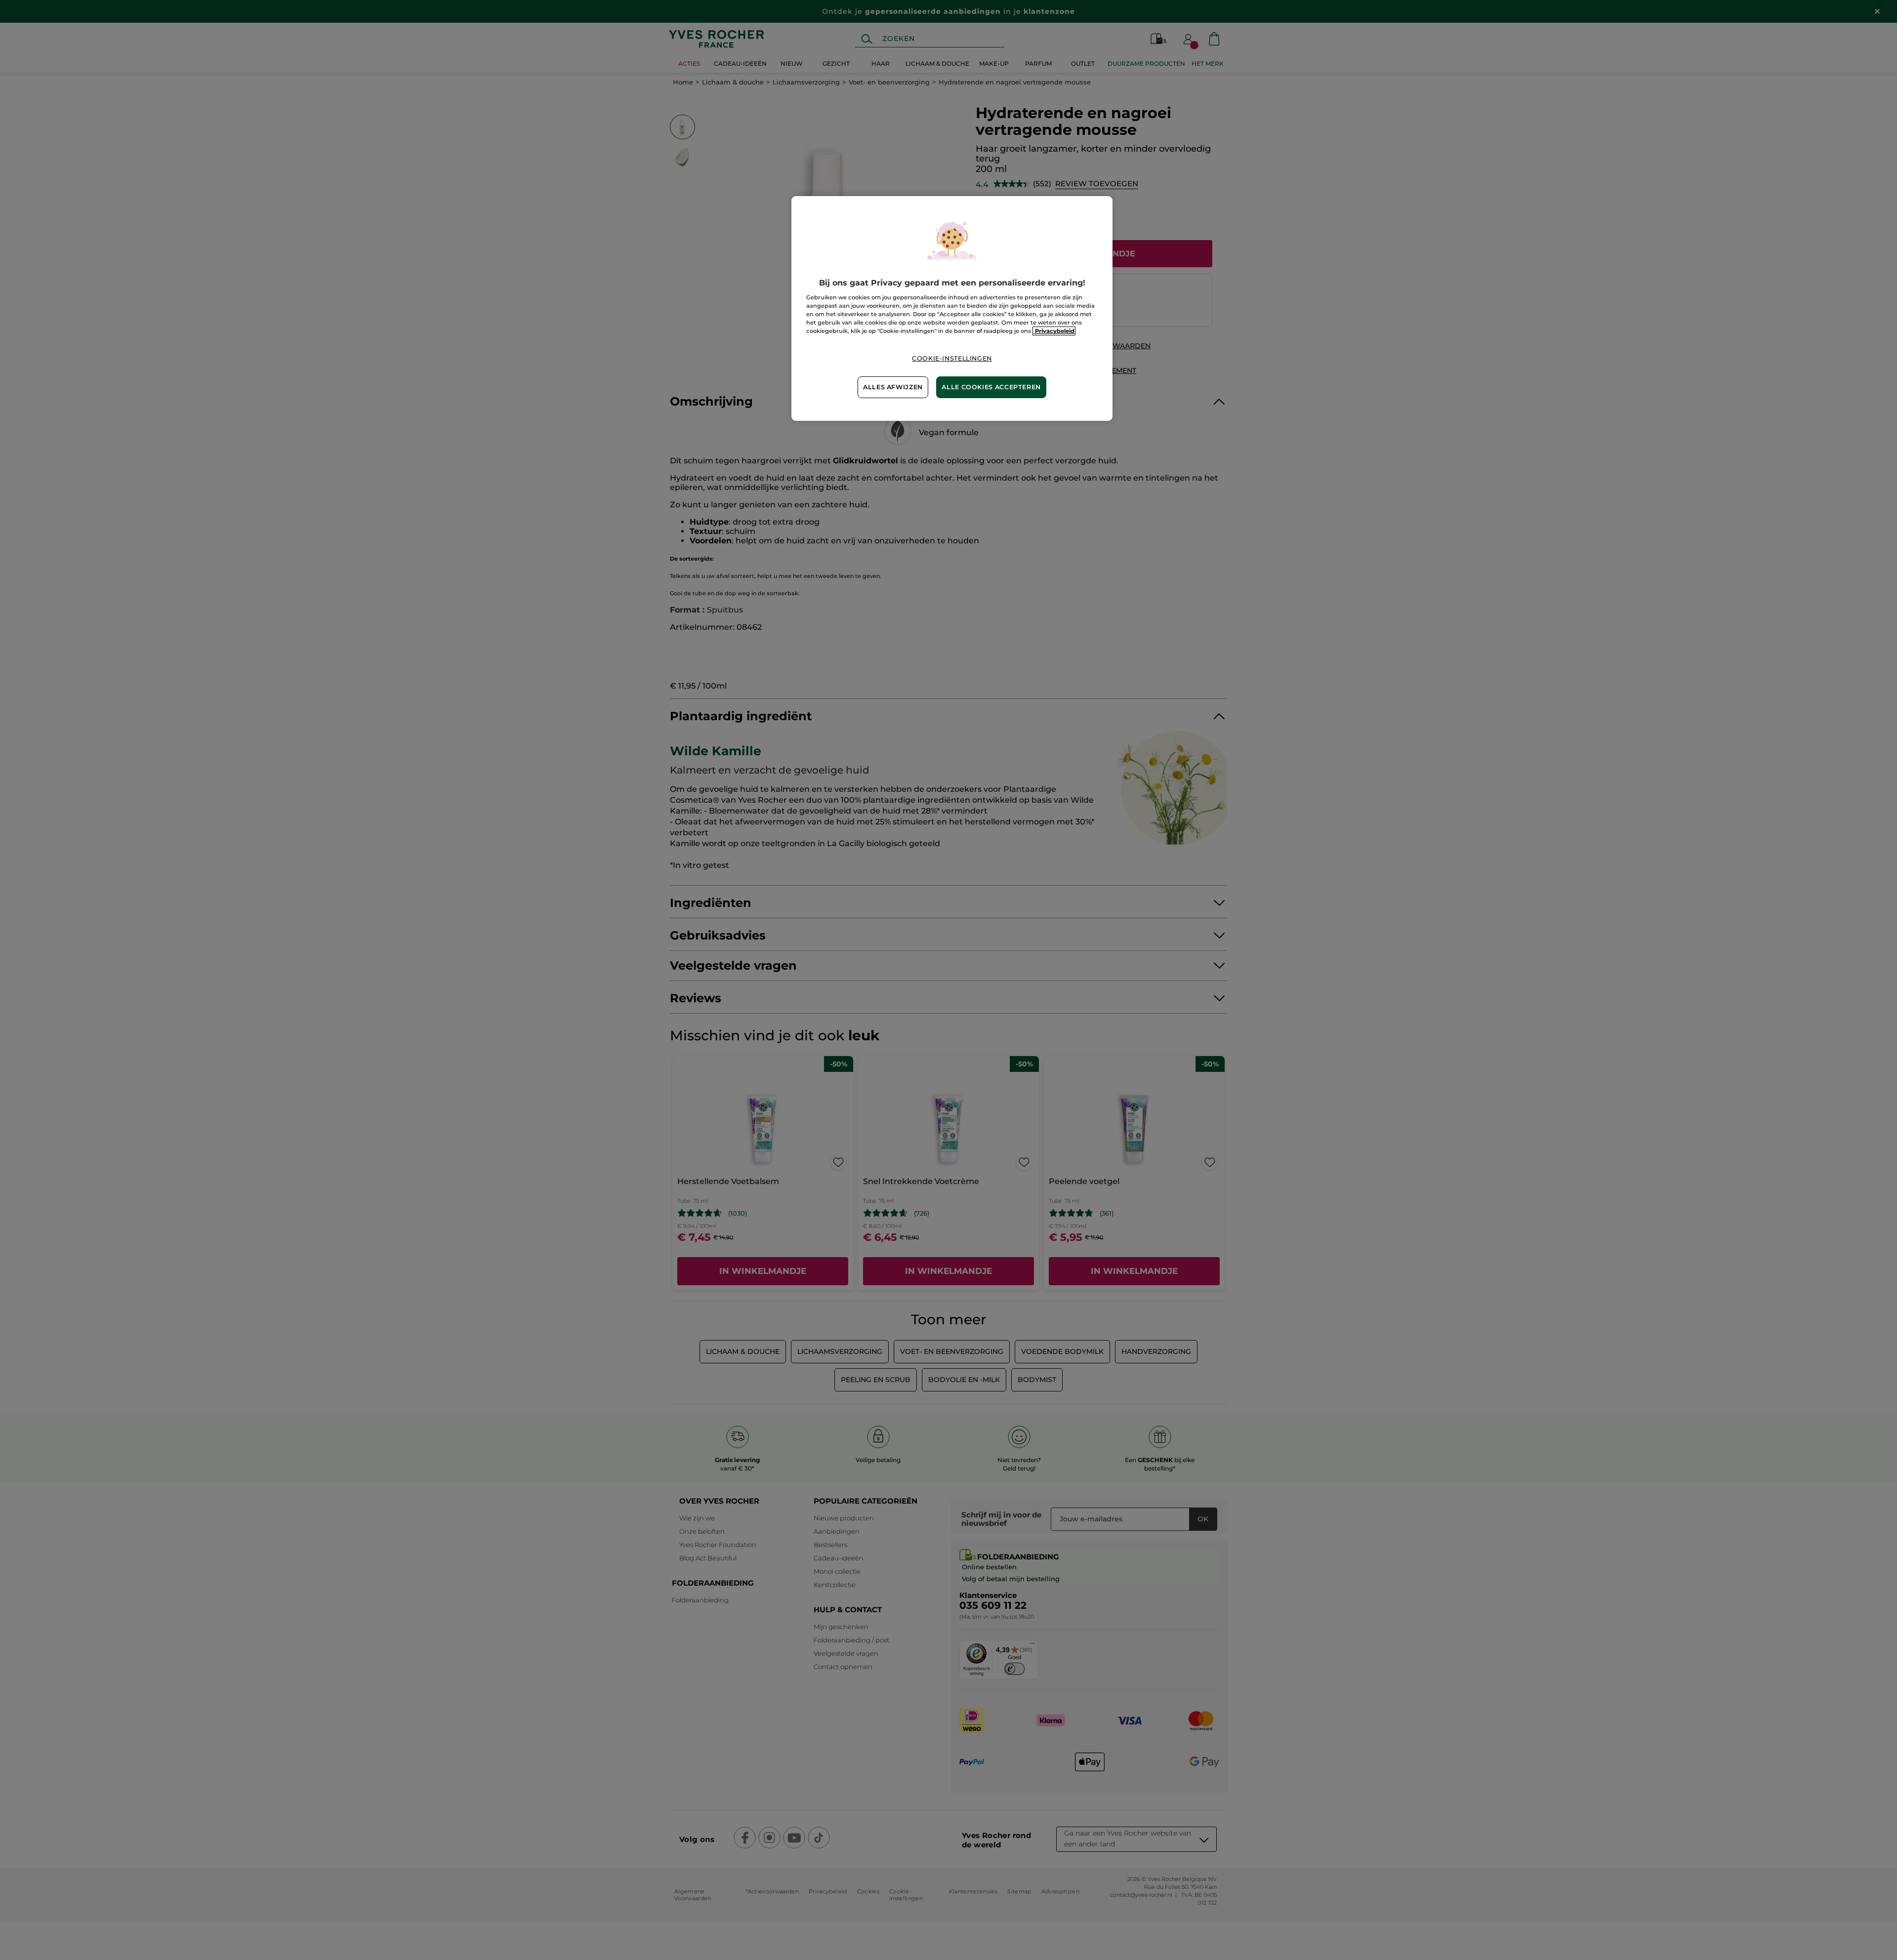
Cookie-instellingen (952, 358)
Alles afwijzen (893, 387)
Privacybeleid (1054, 331)
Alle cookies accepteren (991, 387)
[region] (952, 308)
